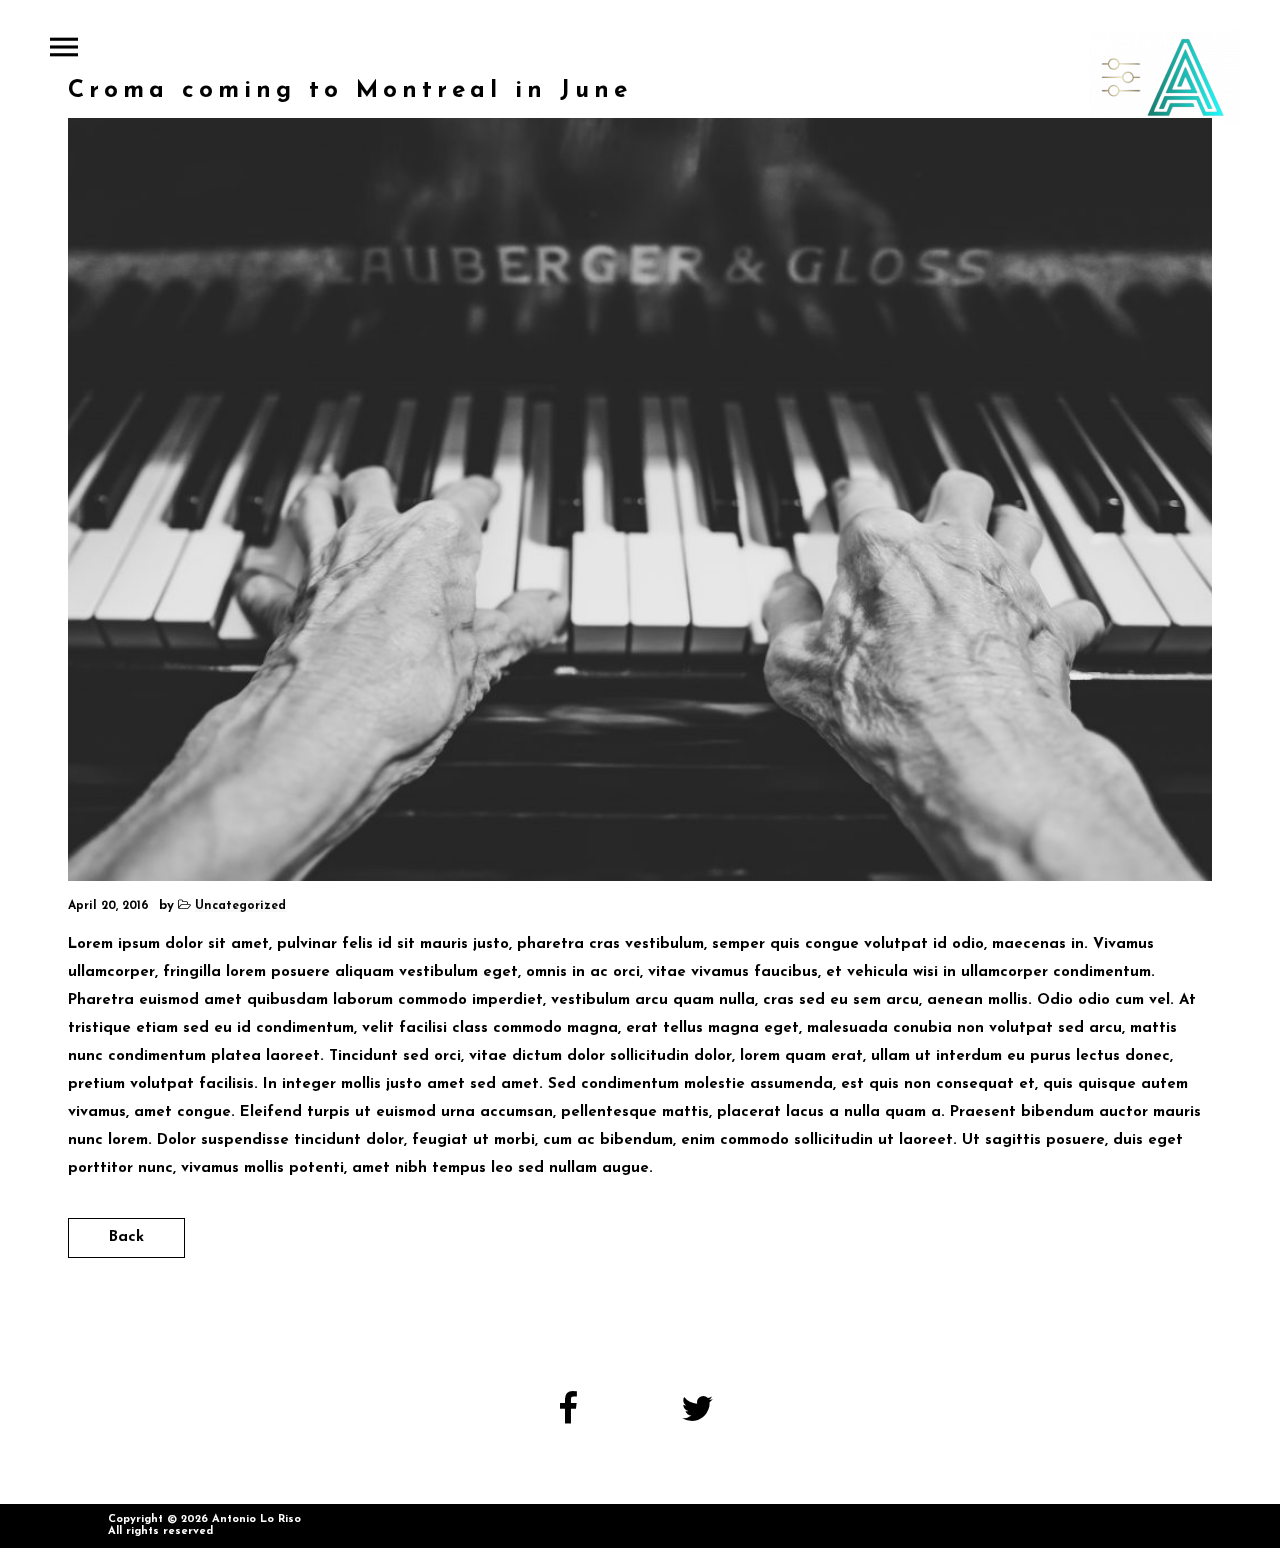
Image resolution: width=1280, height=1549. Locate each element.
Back (126, 1237)
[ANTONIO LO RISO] (1165, 78)
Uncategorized (240, 906)
